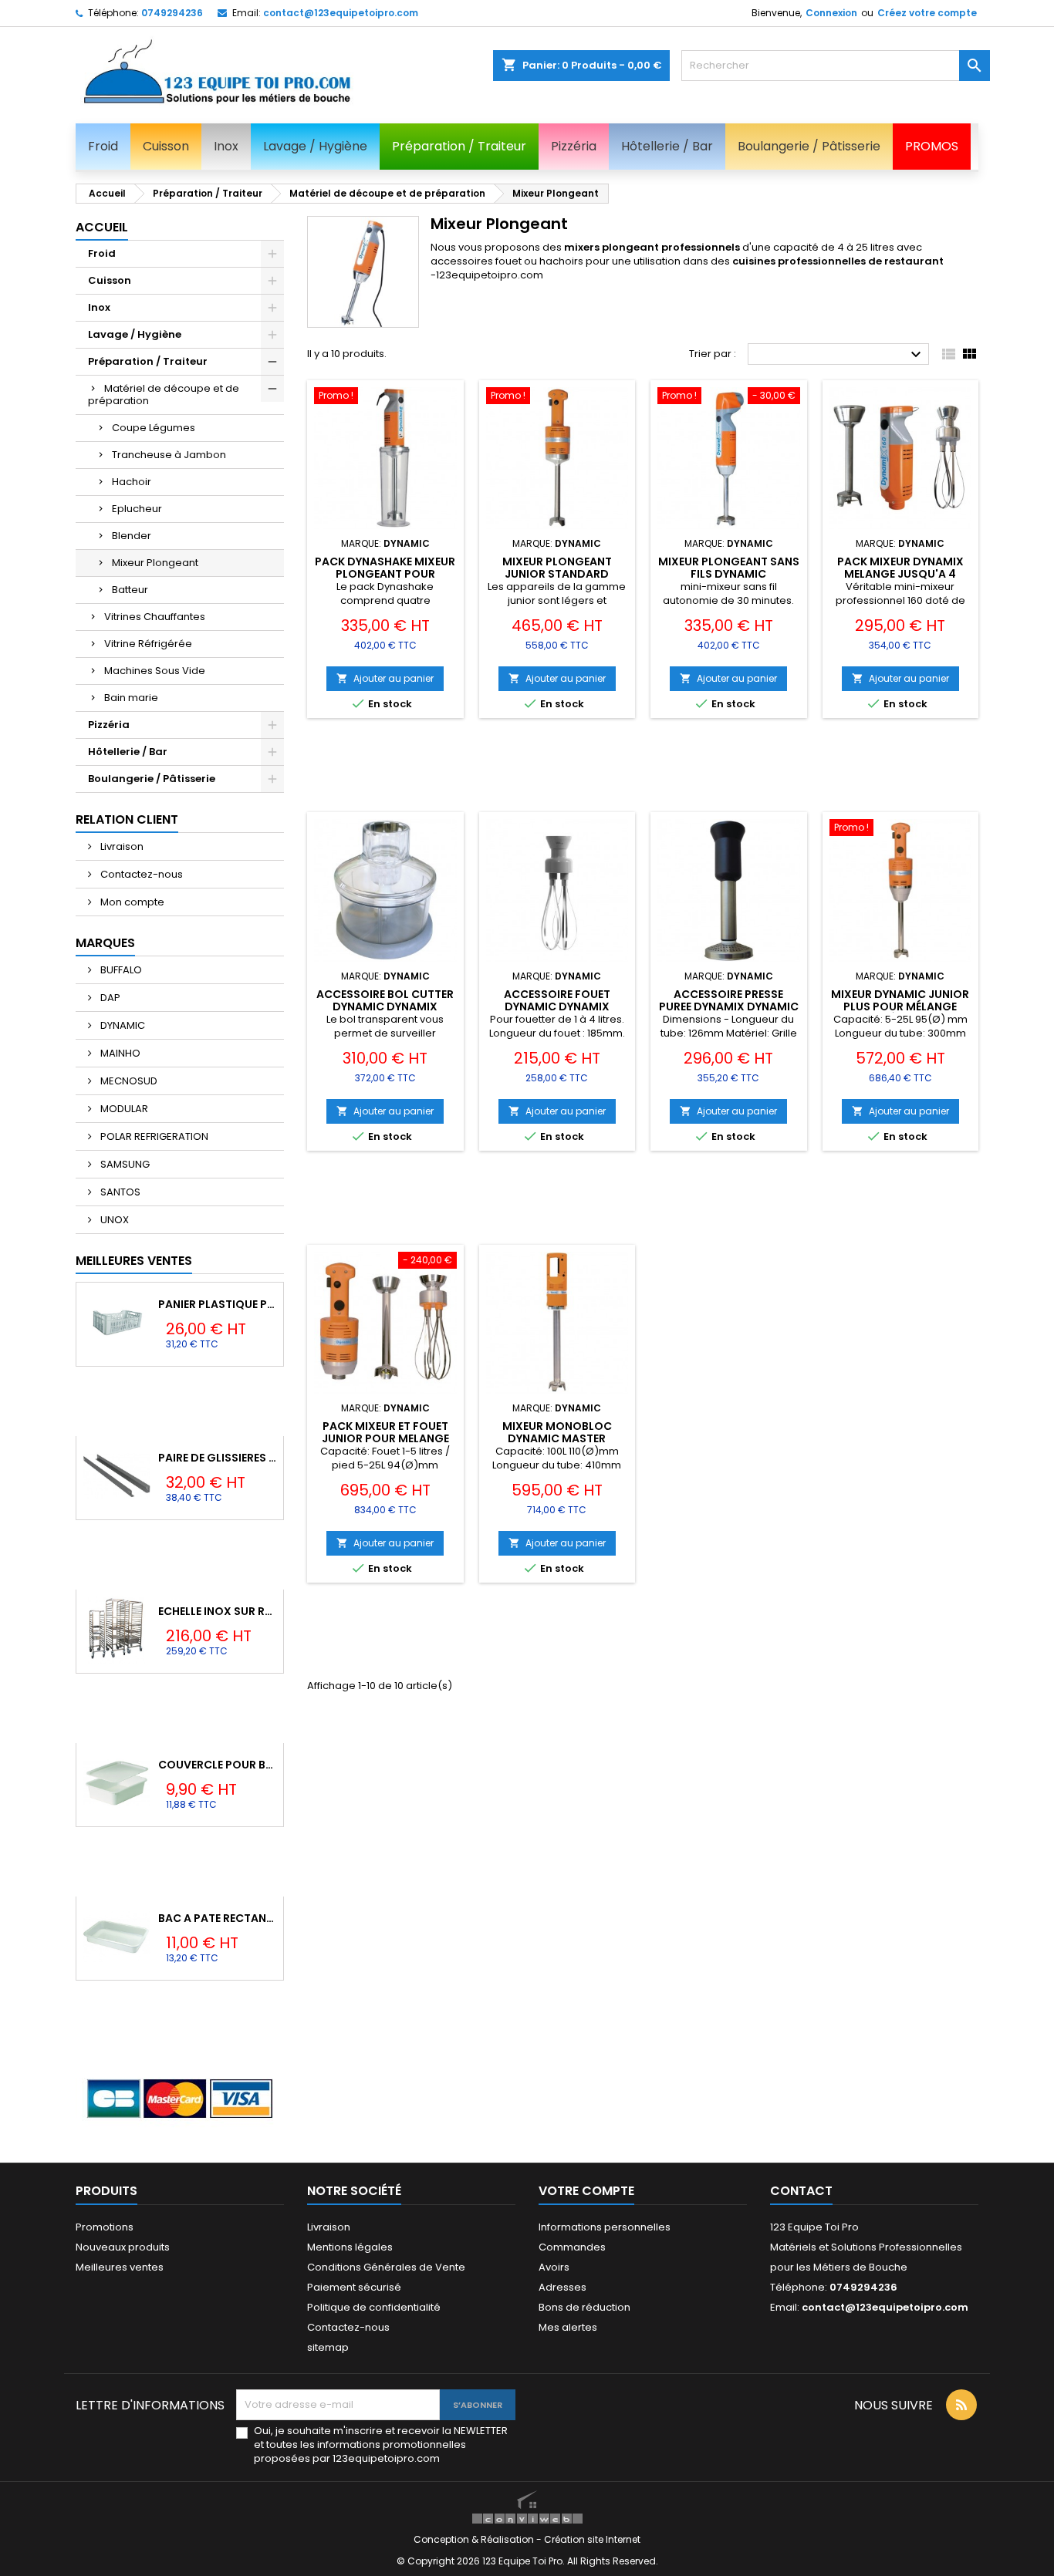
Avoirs (554, 2267)
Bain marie (131, 698)
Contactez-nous (140, 874)
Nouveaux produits (123, 2247)
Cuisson (110, 280)
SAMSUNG (124, 1164)
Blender (132, 536)
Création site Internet (592, 2539)
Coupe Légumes (154, 428)
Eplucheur (137, 509)
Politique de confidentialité (374, 2307)
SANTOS (119, 1192)
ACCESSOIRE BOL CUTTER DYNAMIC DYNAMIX (385, 1000)
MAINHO (119, 1053)
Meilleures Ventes (134, 1261)
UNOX (113, 1220)
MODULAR (123, 1109)
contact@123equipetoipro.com (341, 13)
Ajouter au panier (385, 678)
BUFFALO (120, 970)
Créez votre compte (927, 13)
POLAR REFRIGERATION (153, 1136)
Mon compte (131, 902)
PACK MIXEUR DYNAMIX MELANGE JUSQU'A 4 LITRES (900, 574)
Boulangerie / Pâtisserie (152, 779)
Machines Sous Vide (155, 671)
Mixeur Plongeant (155, 563)
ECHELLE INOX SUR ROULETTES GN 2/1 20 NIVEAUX (218, 1611)
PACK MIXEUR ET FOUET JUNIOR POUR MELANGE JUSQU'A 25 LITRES (385, 1438)
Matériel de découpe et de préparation (164, 394)
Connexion (831, 13)
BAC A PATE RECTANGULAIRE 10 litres (218, 1918)
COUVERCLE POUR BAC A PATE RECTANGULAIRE (218, 1765)
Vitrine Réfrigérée (148, 644)
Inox (99, 307)
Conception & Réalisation (475, 2539)
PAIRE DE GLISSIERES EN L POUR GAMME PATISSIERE (218, 1458)
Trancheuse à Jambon (169, 455)
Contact (801, 2191)
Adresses (562, 2287)
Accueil (102, 227)
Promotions (105, 2227)
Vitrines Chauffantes (155, 617)
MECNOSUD (128, 1081)
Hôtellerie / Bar (128, 752)
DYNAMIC (122, 1025)
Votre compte (586, 2191)
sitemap (328, 2347)
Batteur (130, 590)
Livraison (121, 846)
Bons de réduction (584, 2307)
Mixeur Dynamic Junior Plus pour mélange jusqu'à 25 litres (900, 1006)
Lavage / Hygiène (135, 334)
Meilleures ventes (120, 2267)
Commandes (572, 2247)
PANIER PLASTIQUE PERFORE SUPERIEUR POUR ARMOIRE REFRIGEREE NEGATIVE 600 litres (218, 1304)
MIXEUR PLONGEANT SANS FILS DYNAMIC (729, 568)
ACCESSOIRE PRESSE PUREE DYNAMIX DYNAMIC (729, 1000)
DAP (109, 998)
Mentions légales (350, 2247)
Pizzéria (109, 725)
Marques (105, 943)
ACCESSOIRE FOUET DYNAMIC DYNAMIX (557, 1000)
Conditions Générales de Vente (386, 2267)
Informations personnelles (605, 2227)
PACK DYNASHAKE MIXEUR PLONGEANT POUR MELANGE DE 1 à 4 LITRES (385, 574)
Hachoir (132, 482)
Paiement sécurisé (354, 2287)
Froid (102, 253)
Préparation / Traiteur (148, 361)
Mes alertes (568, 2327)
